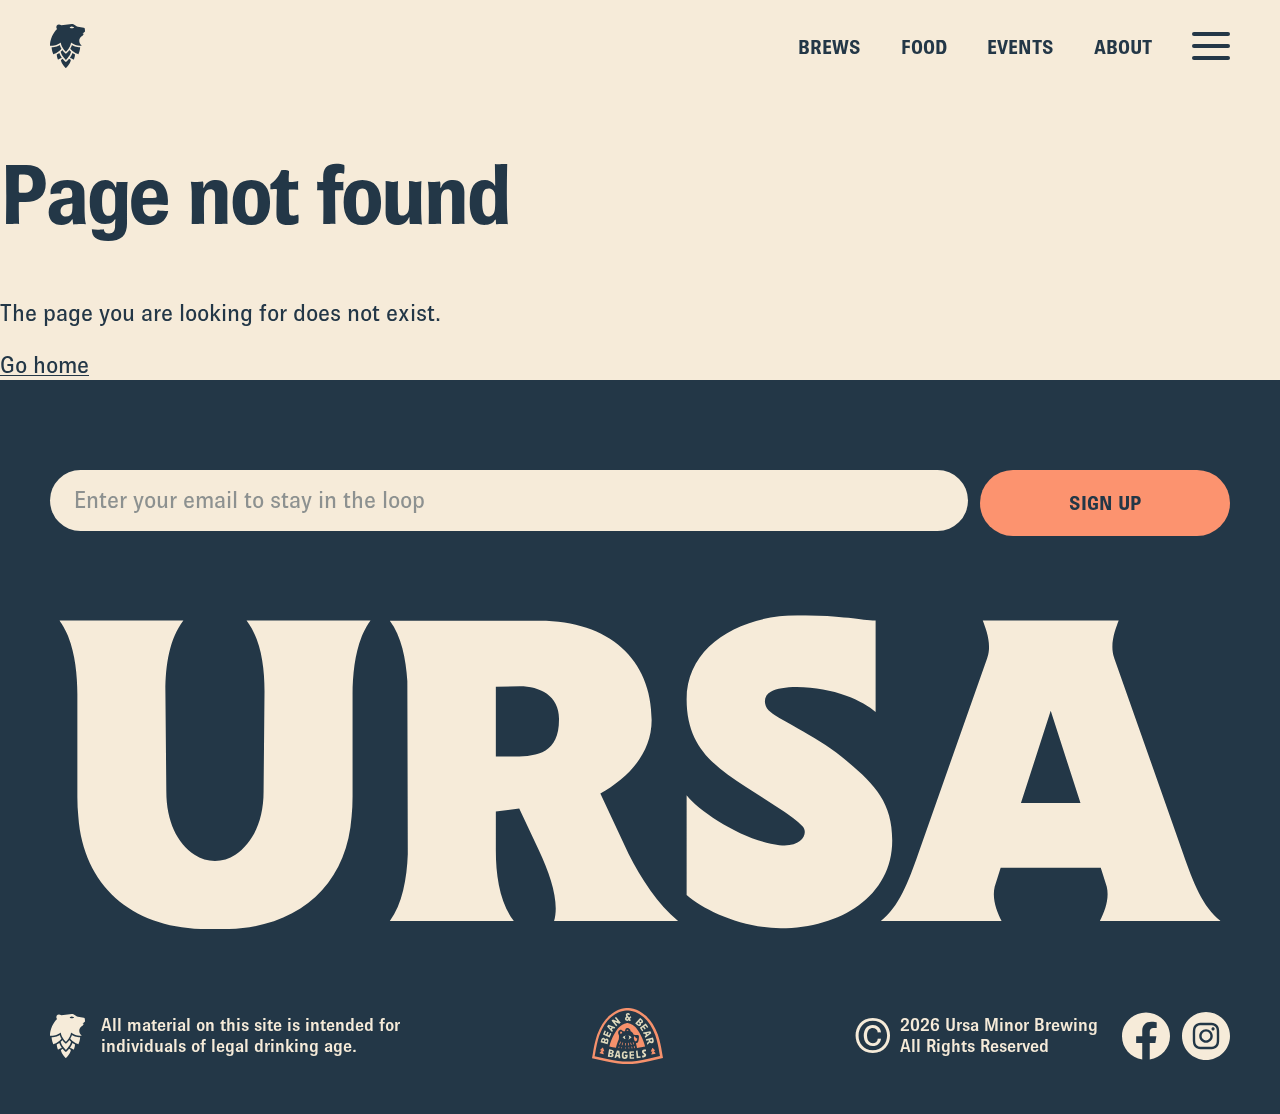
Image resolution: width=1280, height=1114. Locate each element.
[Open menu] (1211, 46)
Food (924, 47)
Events (1020, 47)
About (1123, 47)
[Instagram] (1206, 1036)
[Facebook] (1146, 1036)
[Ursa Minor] (67, 46)
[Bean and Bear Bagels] (627, 1036)
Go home (44, 365)
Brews (829, 47)
